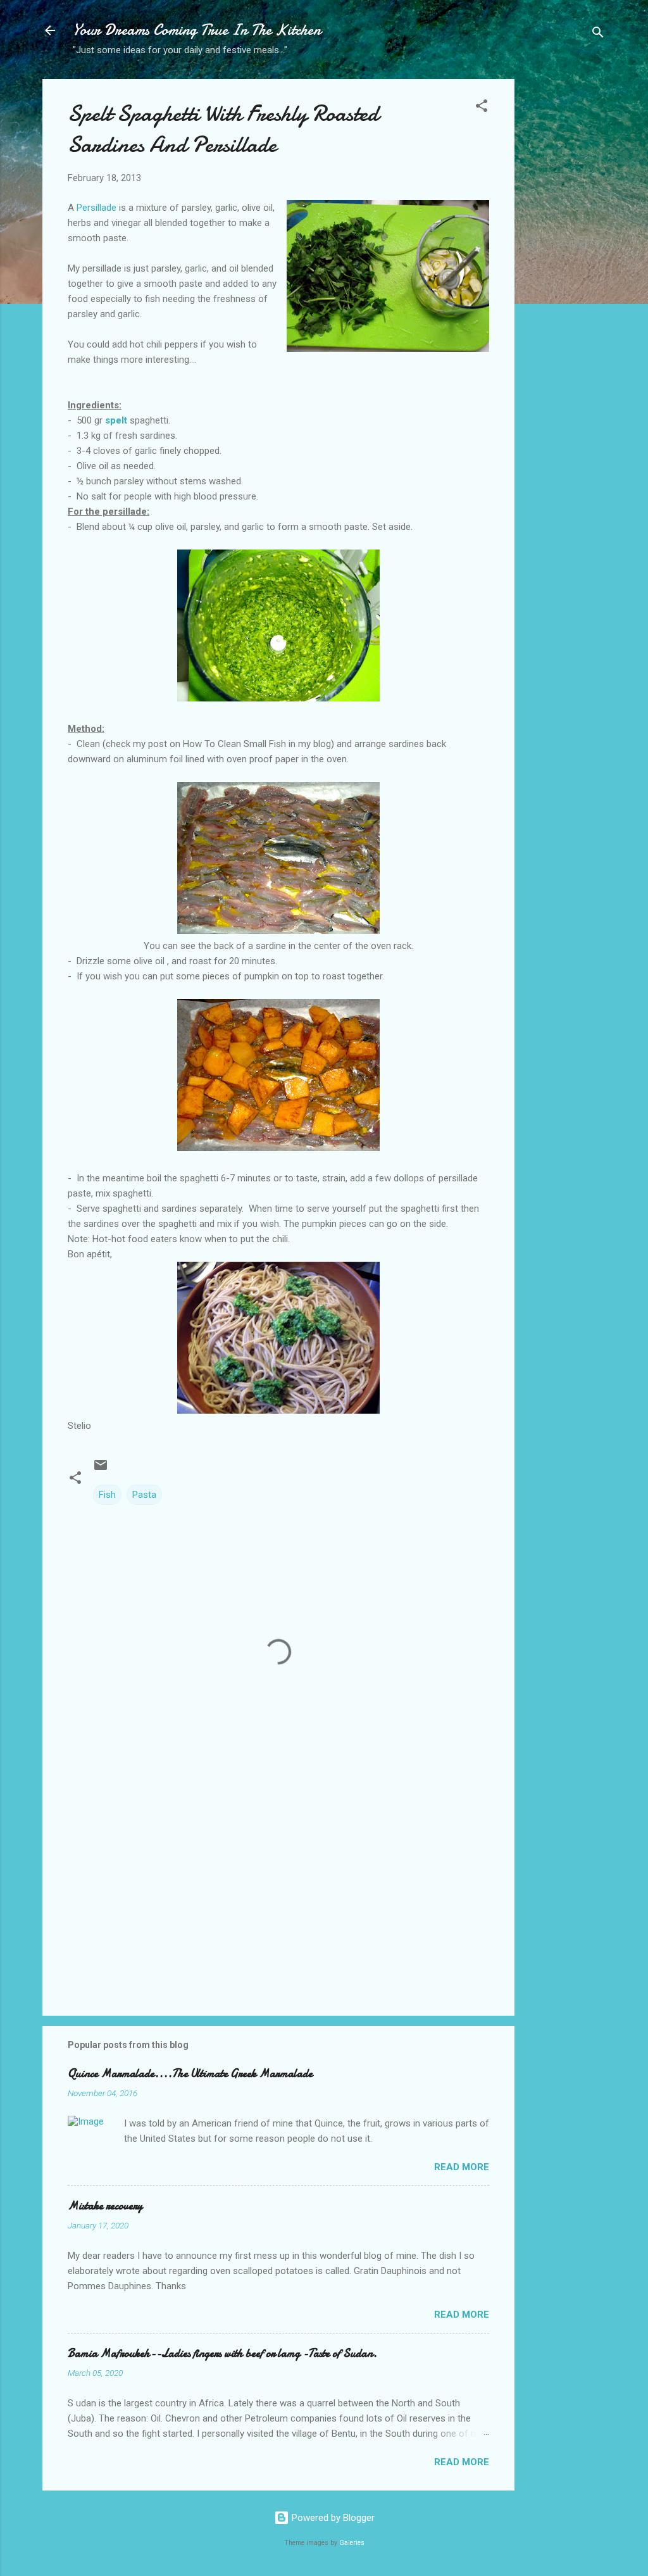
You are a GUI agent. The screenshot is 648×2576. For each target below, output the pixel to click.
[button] (482, 108)
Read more (462, 2167)
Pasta (144, 1495)
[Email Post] (101, 1469)
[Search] (598, 35)
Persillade (97, 208)
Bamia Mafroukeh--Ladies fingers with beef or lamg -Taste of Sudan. (222, 2353)
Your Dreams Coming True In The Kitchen (197, 30)
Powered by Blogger (332, 2518)
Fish (107, 1495)
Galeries (352, 2543)
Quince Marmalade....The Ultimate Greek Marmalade (190, 2074)
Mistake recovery (105, 2206)
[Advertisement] (565, 279)
